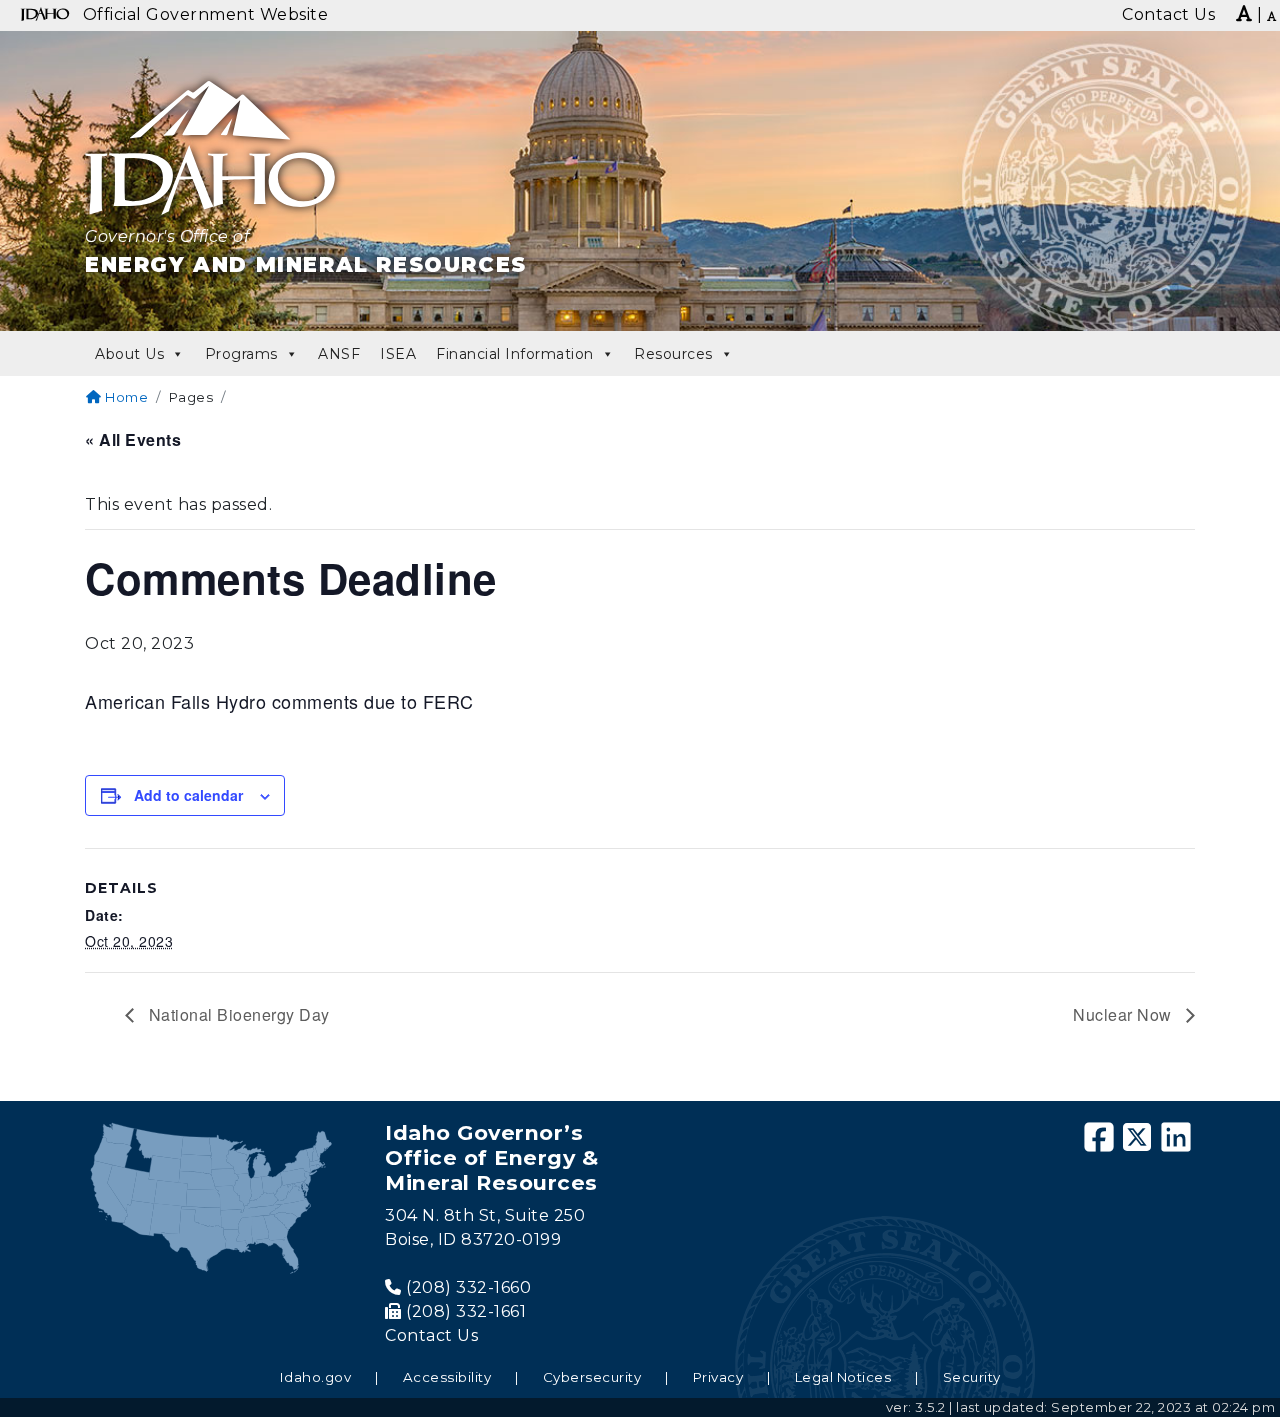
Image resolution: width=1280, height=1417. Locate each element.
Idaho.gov (316, 1377)
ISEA (398, 354)
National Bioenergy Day (237, 1014)
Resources (673, 354)
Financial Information (515, 354)
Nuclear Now (1124, 1014)
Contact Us (431, 1335)
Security (972, 1377)
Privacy (718, 1377)
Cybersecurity (592, 1377)
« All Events (133, 439)
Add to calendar (188, 795)
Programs (241, 354)
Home (125, 397)
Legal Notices (843, 1377)
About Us (129, 354)
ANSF (339, 354)
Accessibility (447, 1377)
